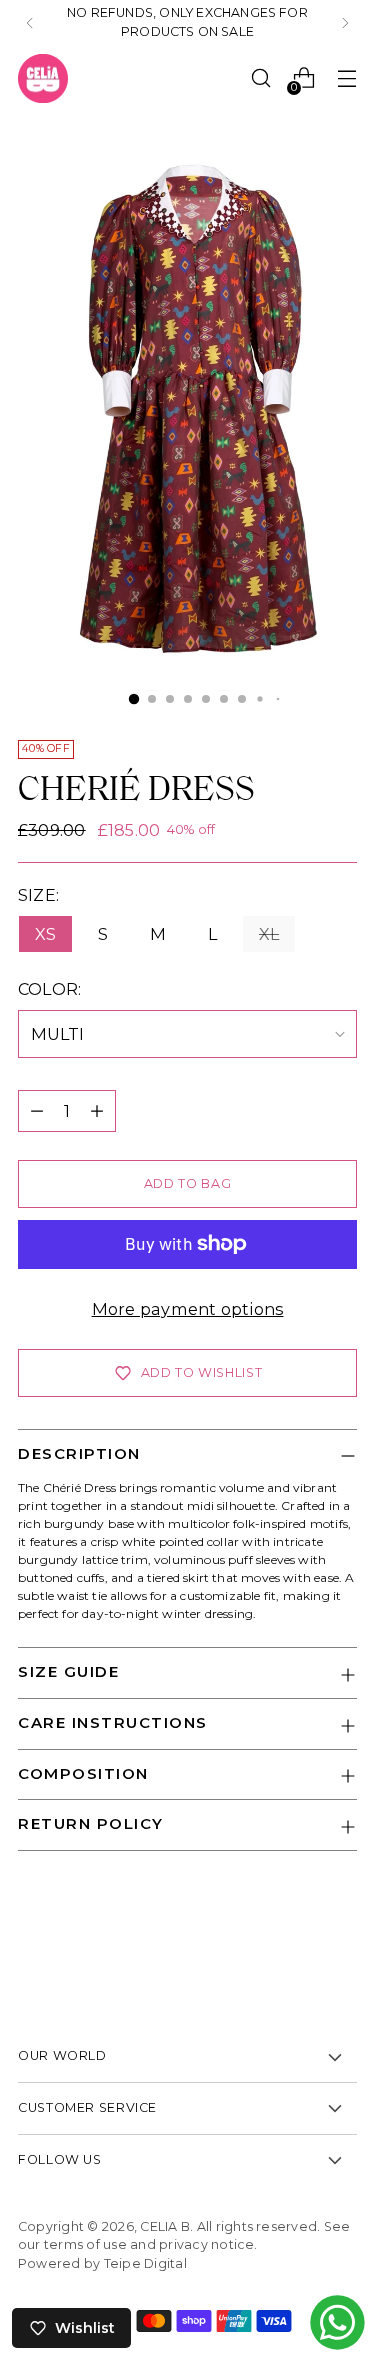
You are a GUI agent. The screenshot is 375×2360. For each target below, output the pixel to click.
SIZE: (51, 895)
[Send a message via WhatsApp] (337, 2322)
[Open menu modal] (346, 78)
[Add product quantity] (97, 1111)
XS (45, 934)
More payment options (188, 1309)
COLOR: (79, 989)
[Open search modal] (260, 78)
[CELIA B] (43, 79)
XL (269, 934)
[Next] (345, 23)
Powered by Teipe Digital (102, 2263)
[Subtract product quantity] (37, 1111)
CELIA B (165, 2226)
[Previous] (30, 23)
